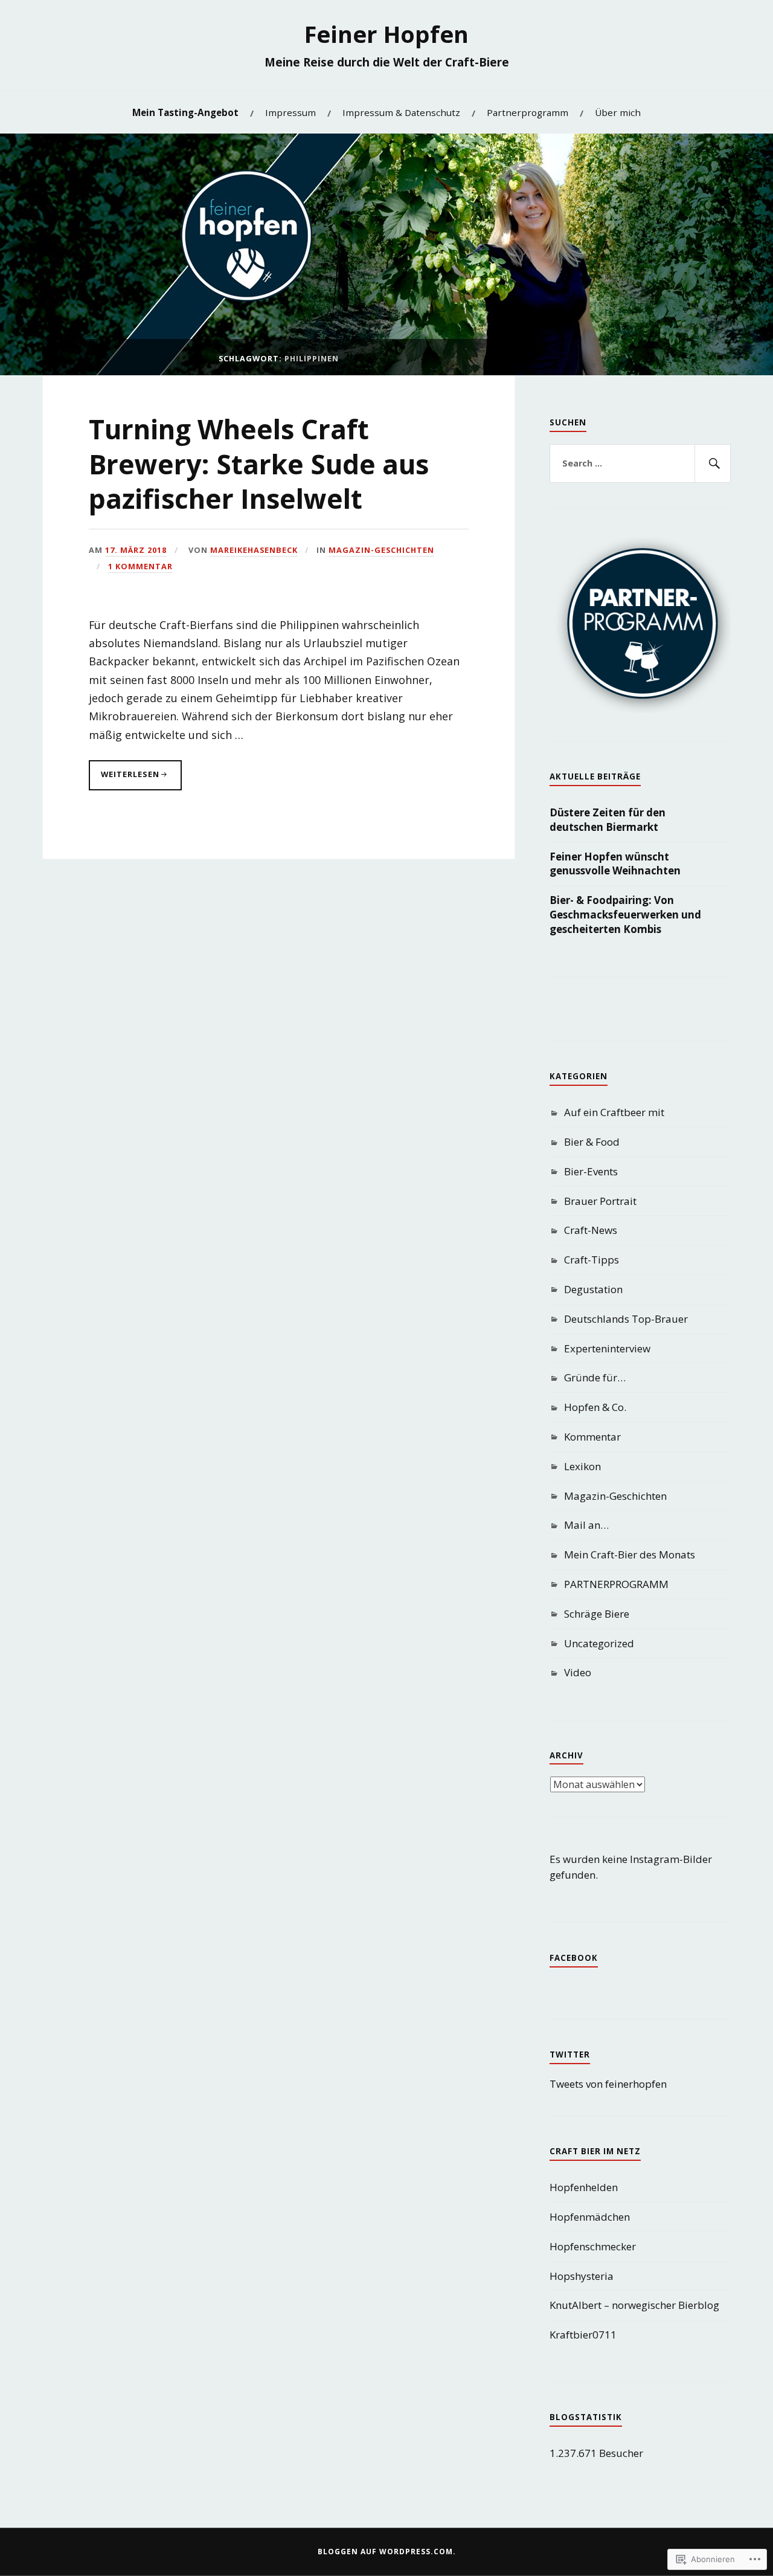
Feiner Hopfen (386, 34)
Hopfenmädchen (590, 2217)
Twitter (570, 2055)
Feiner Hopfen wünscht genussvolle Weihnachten (615, 864)
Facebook (574, 1958)
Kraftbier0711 (583, 2335)
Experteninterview (607, 1348)
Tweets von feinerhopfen (608, 2084)
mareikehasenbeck (254, 550)
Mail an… (586, 1525)
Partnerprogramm (528, 112)
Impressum (290, 112)
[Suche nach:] (640, 463)
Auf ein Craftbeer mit (614, 1112)
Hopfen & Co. (595, 1407)
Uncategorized (599, 1643)
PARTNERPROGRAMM (616, 1584)
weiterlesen (124, 779)
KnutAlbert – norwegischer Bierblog (634, 2305)
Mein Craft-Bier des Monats (630, 1554)
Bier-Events (591, 1171)
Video (578, 1672)
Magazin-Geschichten (381, 550)
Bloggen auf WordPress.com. (387, 2552)
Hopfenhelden (584, 2187)
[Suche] (713, 463)
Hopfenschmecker (593, 2246)
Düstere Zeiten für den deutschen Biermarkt (608, 820)
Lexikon (582, 1466)
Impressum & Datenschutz (401, 112)
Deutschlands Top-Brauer (626, 1319)
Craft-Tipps (592, 1260)
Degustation (593, 1289)
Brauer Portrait (600, 1201)
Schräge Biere (597, 1614)
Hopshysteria (582, 2276)
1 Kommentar (140, 566)
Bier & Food (592, 1142)
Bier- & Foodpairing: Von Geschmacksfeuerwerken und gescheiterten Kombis (625, 915)
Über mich (618, 112)
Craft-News (591, 1230)
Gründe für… (595, 1377)
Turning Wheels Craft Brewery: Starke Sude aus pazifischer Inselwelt (259, 464)
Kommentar (592, 1437)
